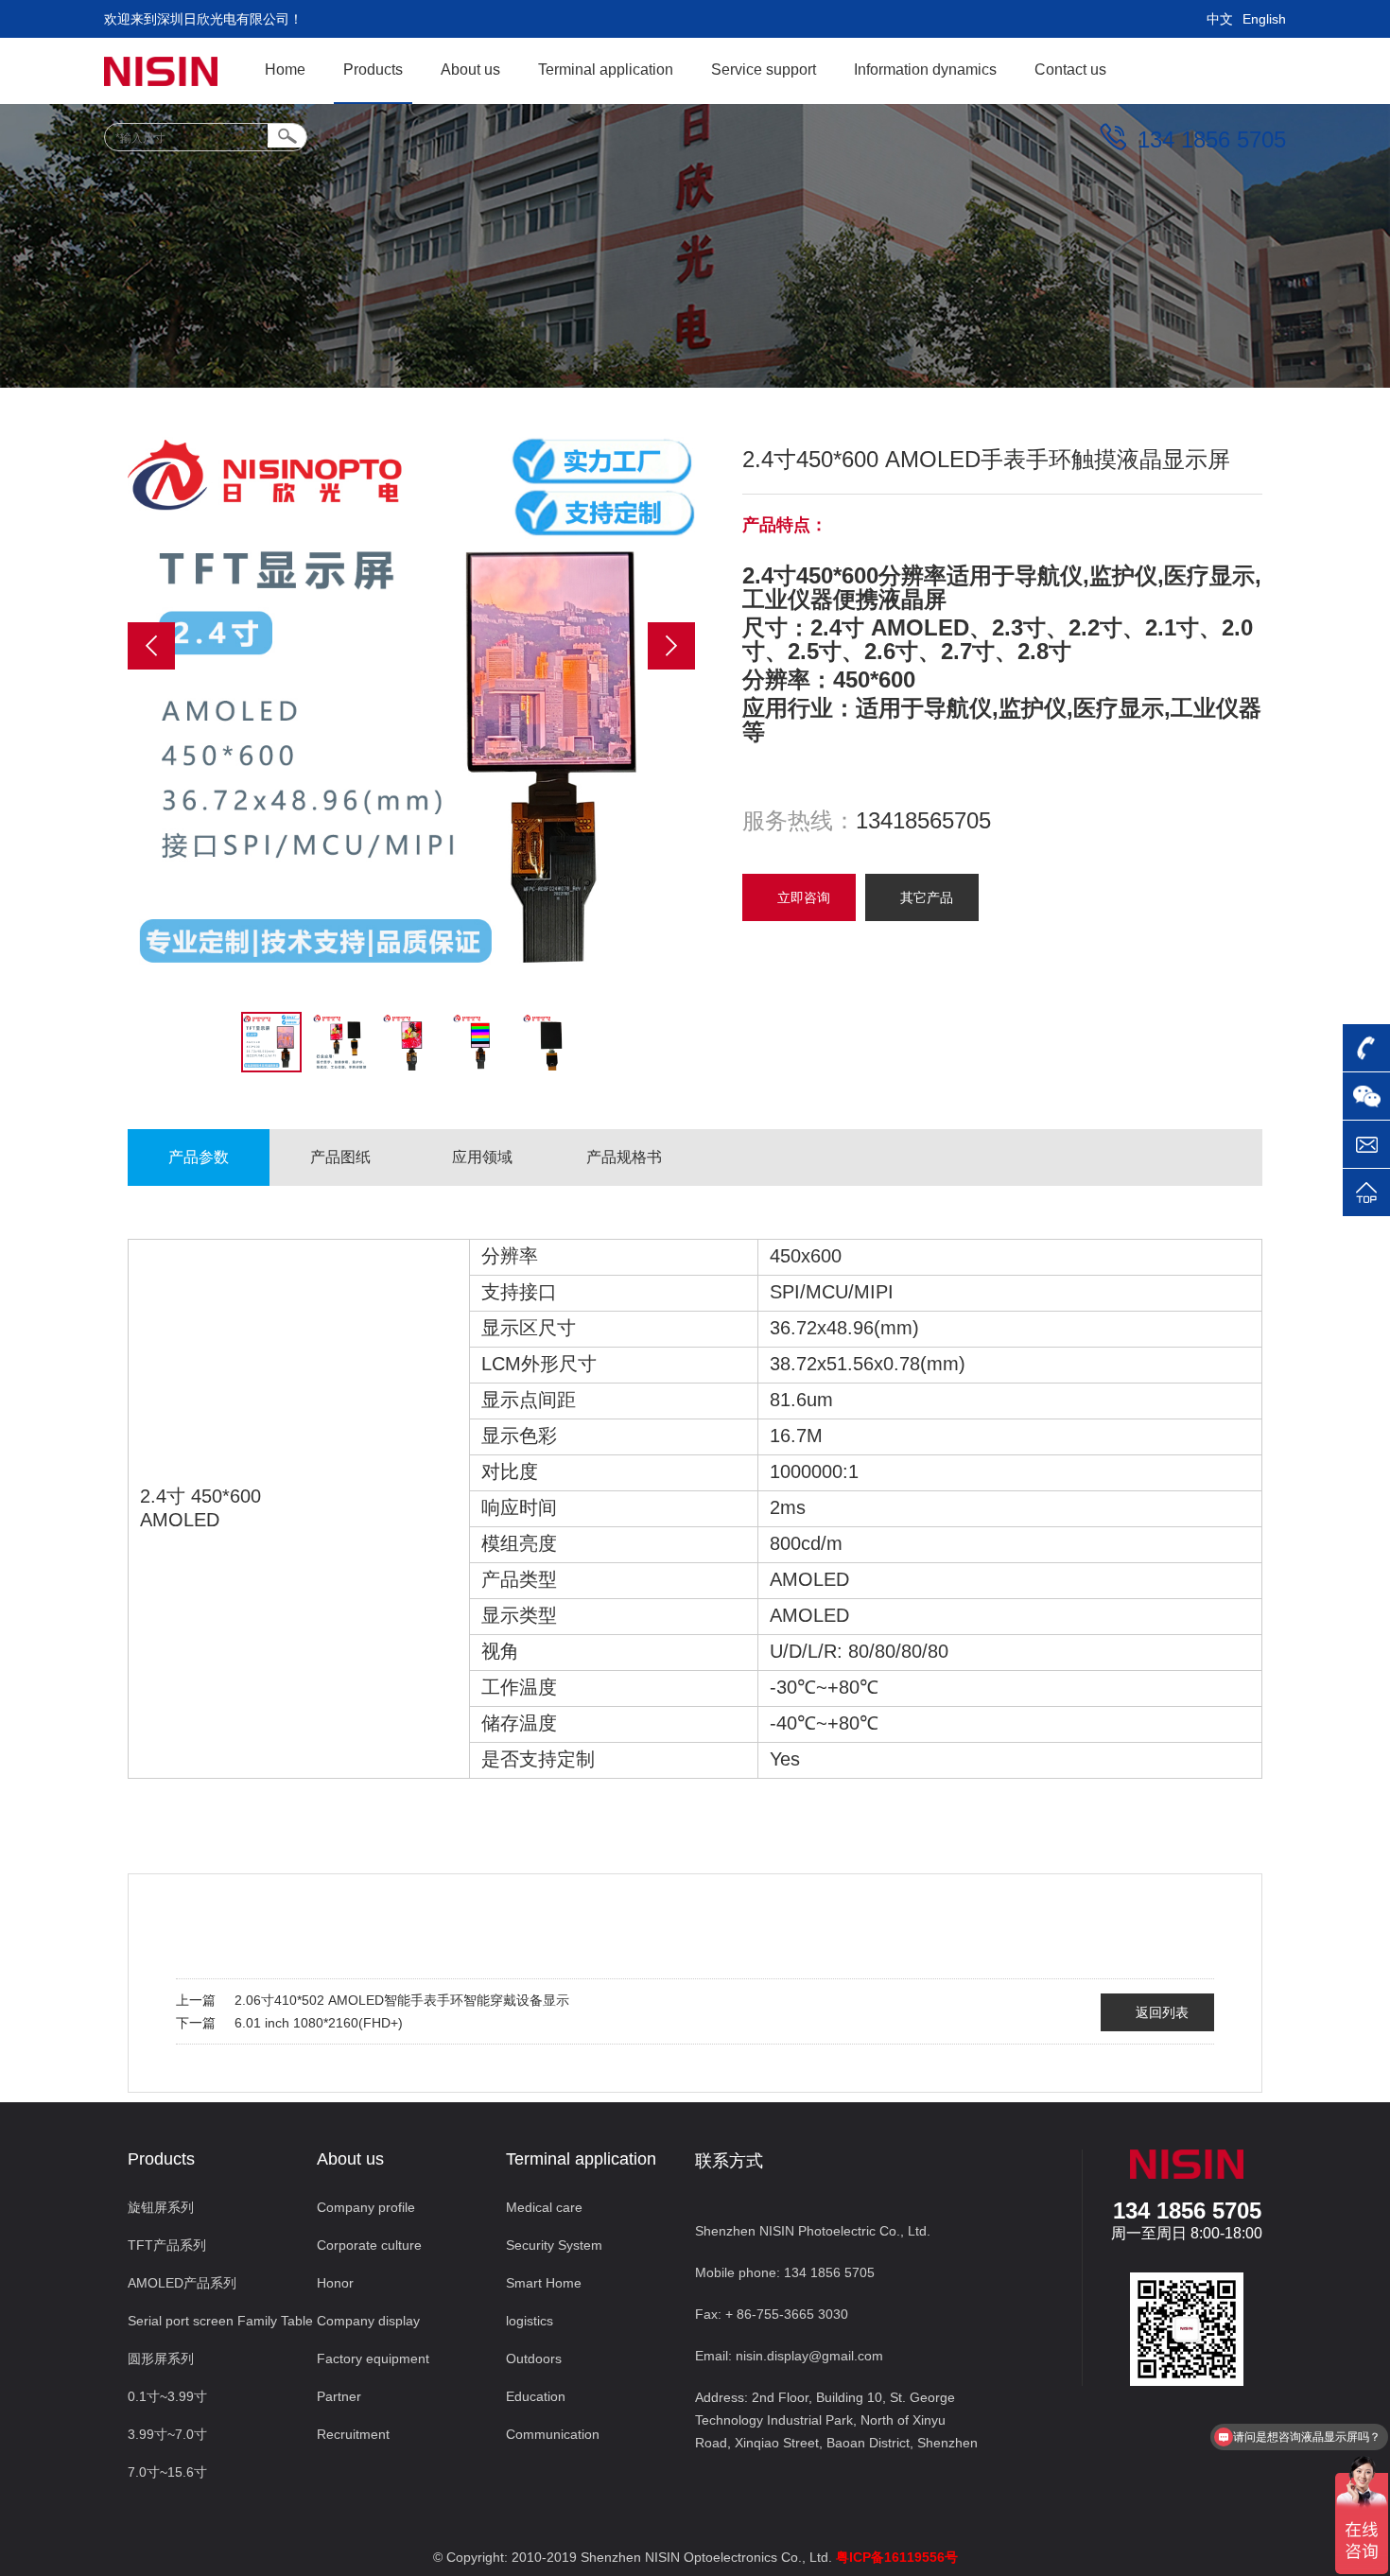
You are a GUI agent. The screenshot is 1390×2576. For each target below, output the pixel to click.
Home (285, 70)
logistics (530, 2321)
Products (373, 70)
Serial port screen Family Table (220, 2321)
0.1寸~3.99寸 (167, 2396)
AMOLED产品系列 (182, 2283)
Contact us (1070, 70)
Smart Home (544, 2283)
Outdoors (534, 2358)
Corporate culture (369, 2245)
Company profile (366, 2207)
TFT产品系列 (167, 2245)
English (1264, 19)
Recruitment (353, 2434)
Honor (335, 2283)
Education (536, 2396)
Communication (553, 2434)
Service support (764, 70)
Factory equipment (373, 2358)
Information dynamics (925, 70)
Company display (368, 2321)
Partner (339, 2396)
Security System (554, 2245)
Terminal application (606, 70)
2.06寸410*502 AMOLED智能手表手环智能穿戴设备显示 (402, 2000)
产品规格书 (624, 1157)
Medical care (544, 2207)
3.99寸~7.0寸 (167, 2434)
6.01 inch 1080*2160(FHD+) (319, 2023)
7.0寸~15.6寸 (167, 2472)
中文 (1220, 19)
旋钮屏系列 (161, 2207)
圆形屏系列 (161, 2358)
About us (470, 70)
